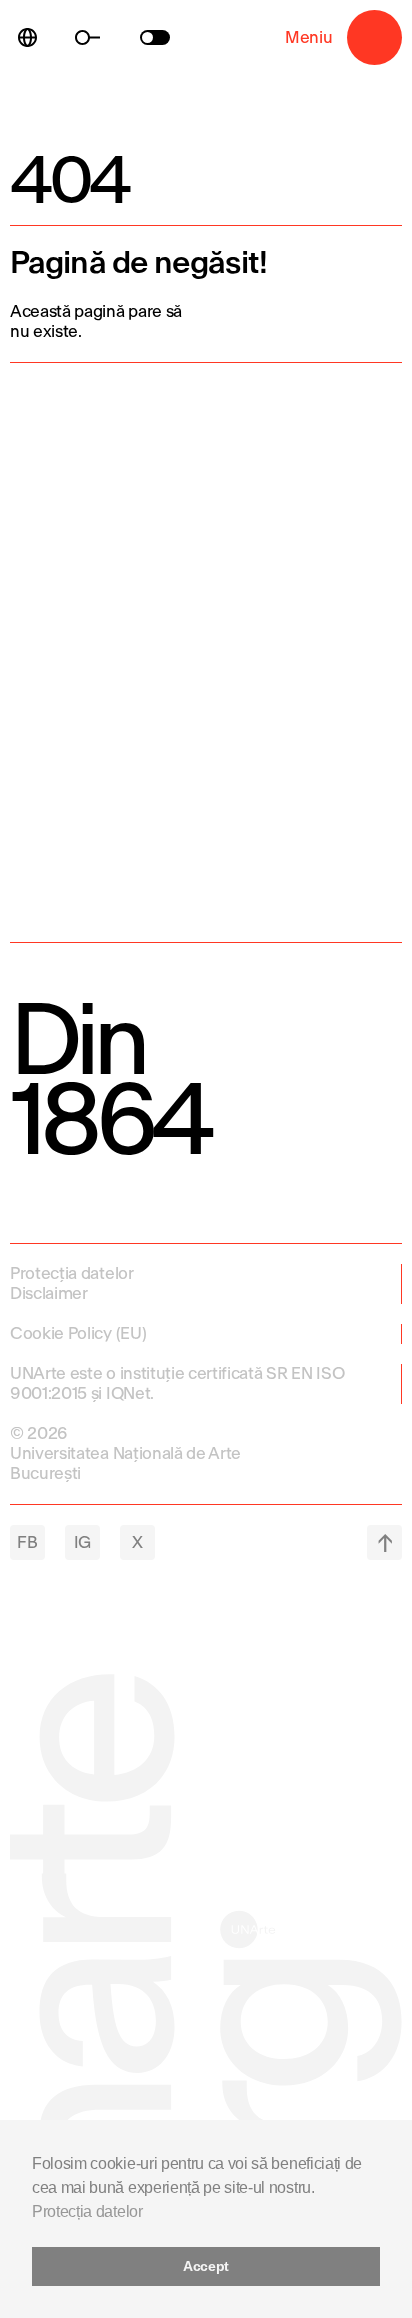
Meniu (374, 37)
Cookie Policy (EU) (78, 1333)
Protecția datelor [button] (87, 2211)
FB (27, 1542)
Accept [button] (206, 2266)
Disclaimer (49, 1293)
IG (82, 1542)
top (384, 1542)
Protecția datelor (72, 1273)
